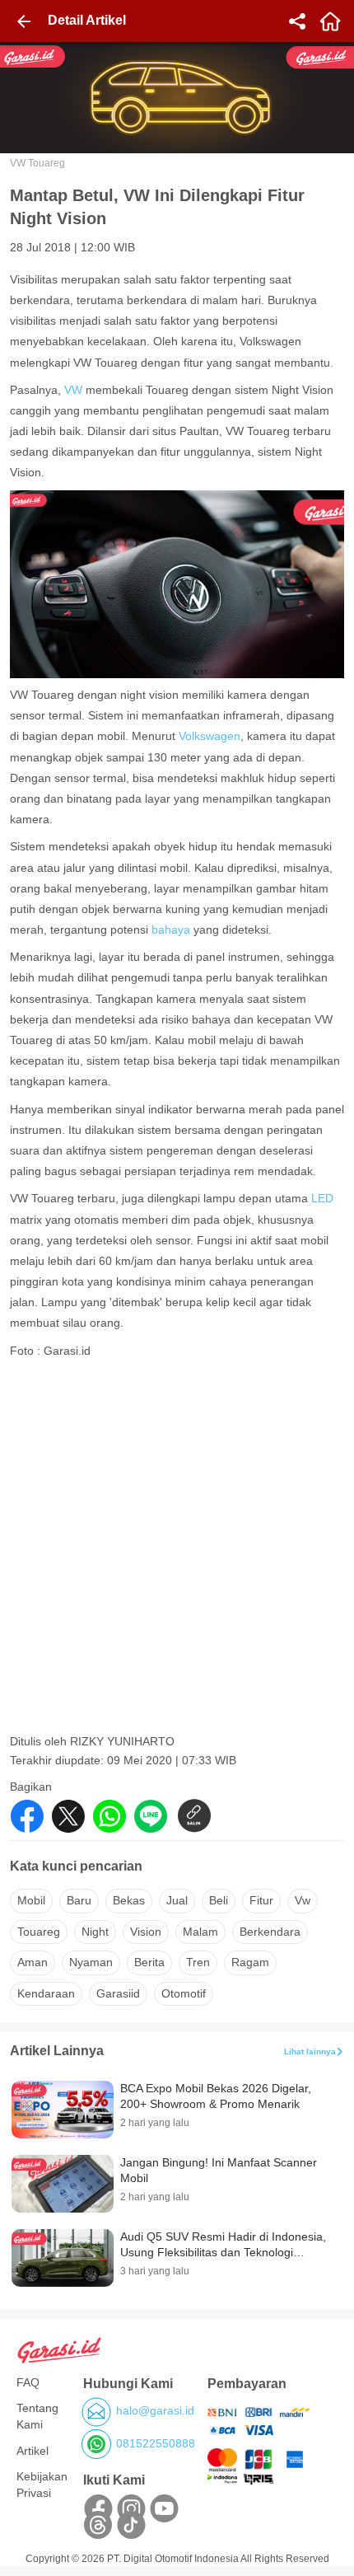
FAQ (28, 2382)
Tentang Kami (37, 2416)
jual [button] (177, 1900)
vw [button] (303, 1900)
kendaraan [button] (46, 1993)
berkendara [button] (270, 1932)
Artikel (33, 2451)
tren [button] (198, 1962)
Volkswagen (210, 736)
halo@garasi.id (155, 2410)
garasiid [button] (118, 1993)
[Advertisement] (177, 1551)
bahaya (171, 930)
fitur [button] (261, 1900)
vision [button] (146, 1932)
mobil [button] (31, 1900)
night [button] (95, 1932)
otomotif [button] (184, 1993)
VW (75, 390)
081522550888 (156, 2443)
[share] (297, 21)
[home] (330, 21)
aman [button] (33, 1962)
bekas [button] (129, 1900)
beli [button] (219, 1900)
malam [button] (200, 1932)
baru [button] (79, 1900)
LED (322, 1198)
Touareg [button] (39, 1932)
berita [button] (149, 1962)
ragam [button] (250, 1962)
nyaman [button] (91, 1962)
